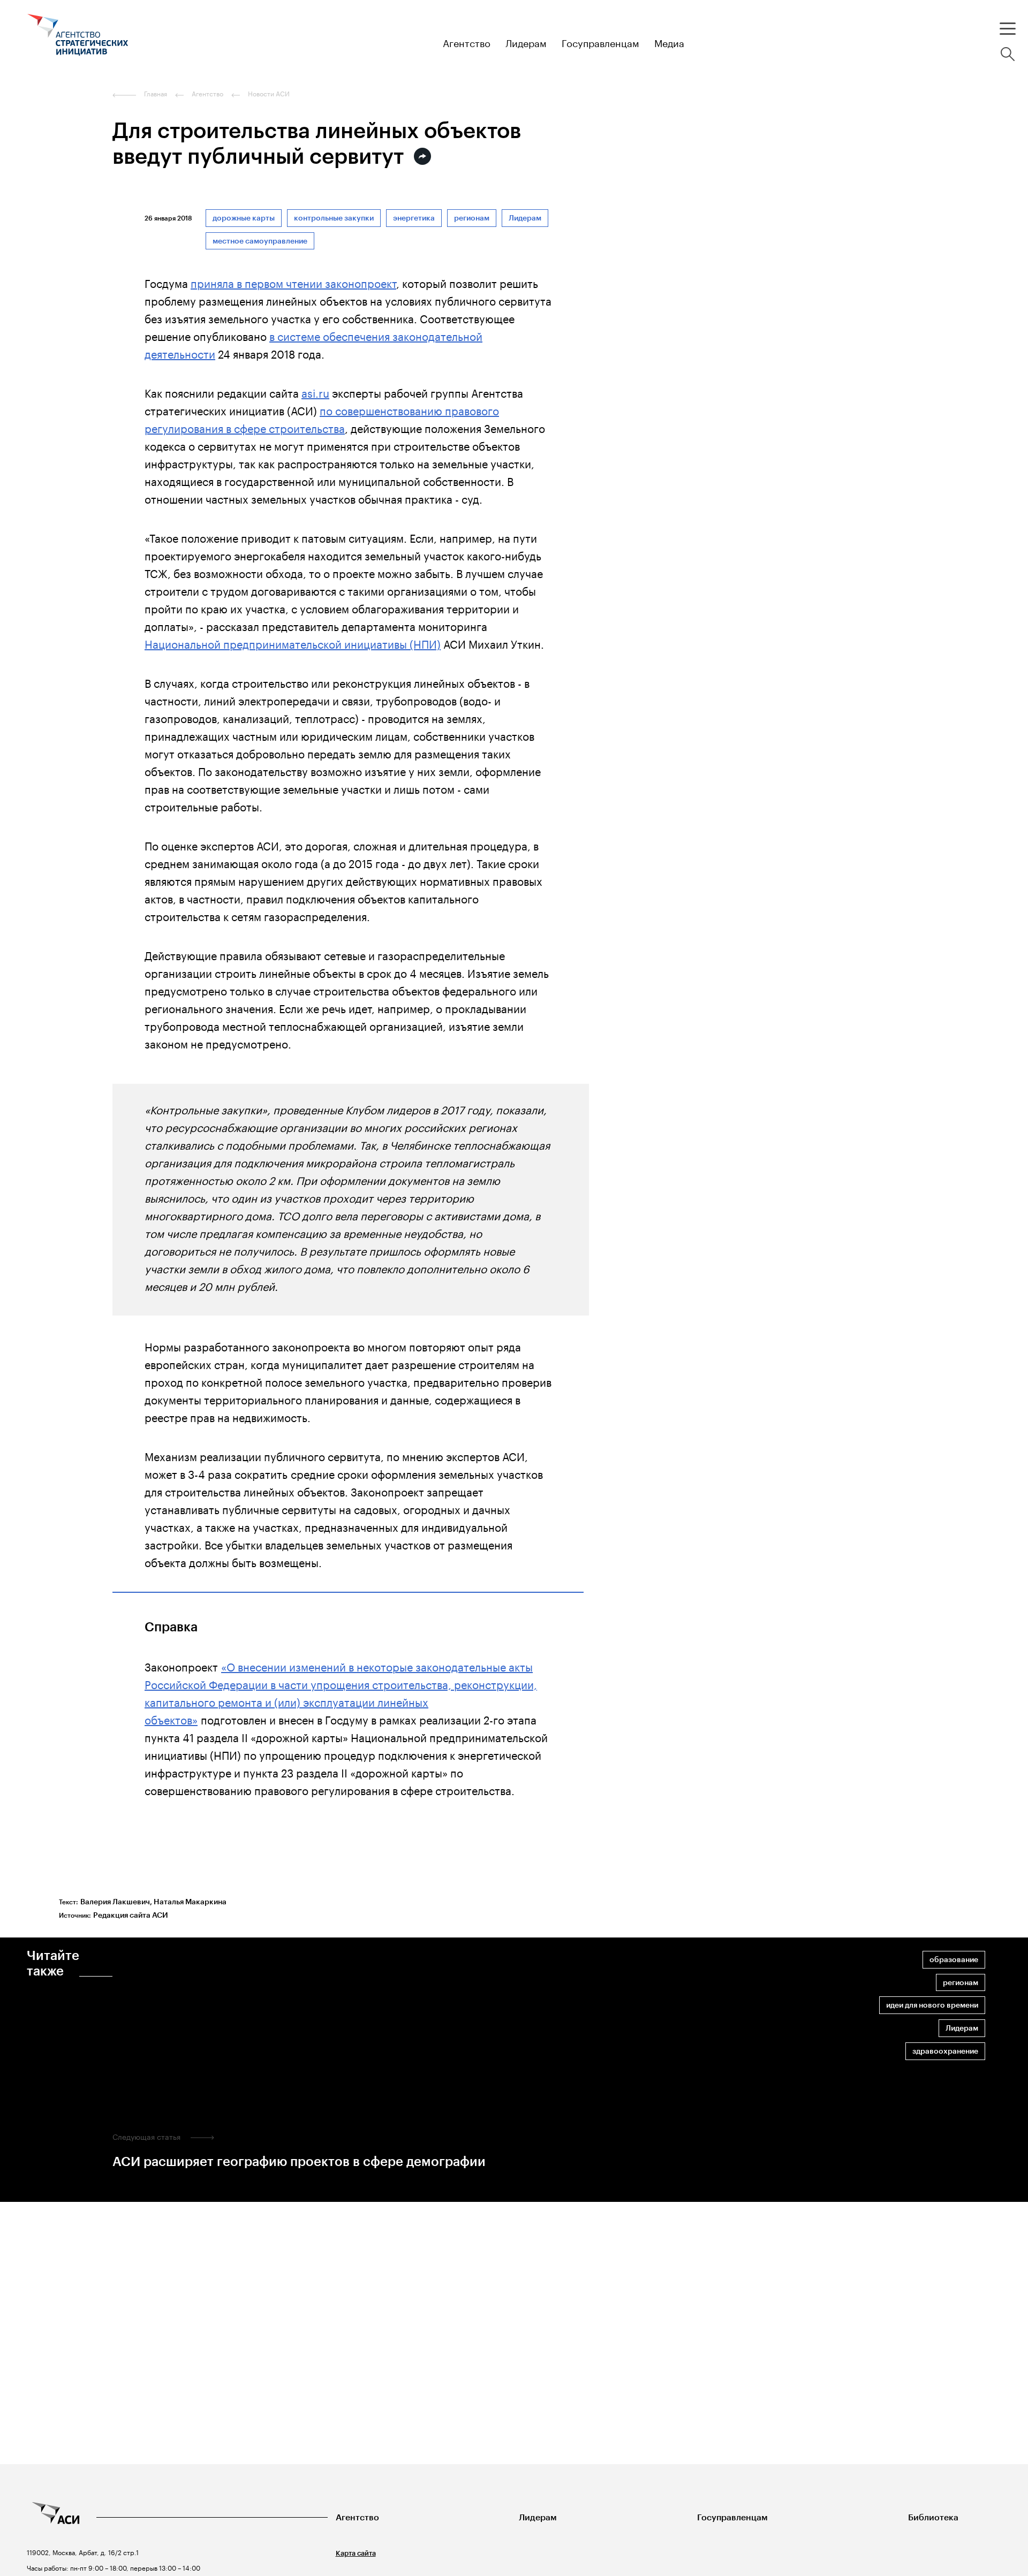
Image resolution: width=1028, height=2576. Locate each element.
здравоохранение (945, 2051)
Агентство (357, 2517)
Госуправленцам (732, 2517)
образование (954, 1960)
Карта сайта (356, 2553)
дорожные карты (244, 218)
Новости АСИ (269, 94)
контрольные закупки (334, 218)
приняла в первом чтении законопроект (293, 282)
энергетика (414, 218)
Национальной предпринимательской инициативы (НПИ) (293, 643)
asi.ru (315, 392)
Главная (156, 94)
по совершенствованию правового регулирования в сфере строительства (322, 418)
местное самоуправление (260, 241)
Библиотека (933, 2517)
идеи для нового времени (932, 2005)
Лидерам (525, 218)
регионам (472, 218)
